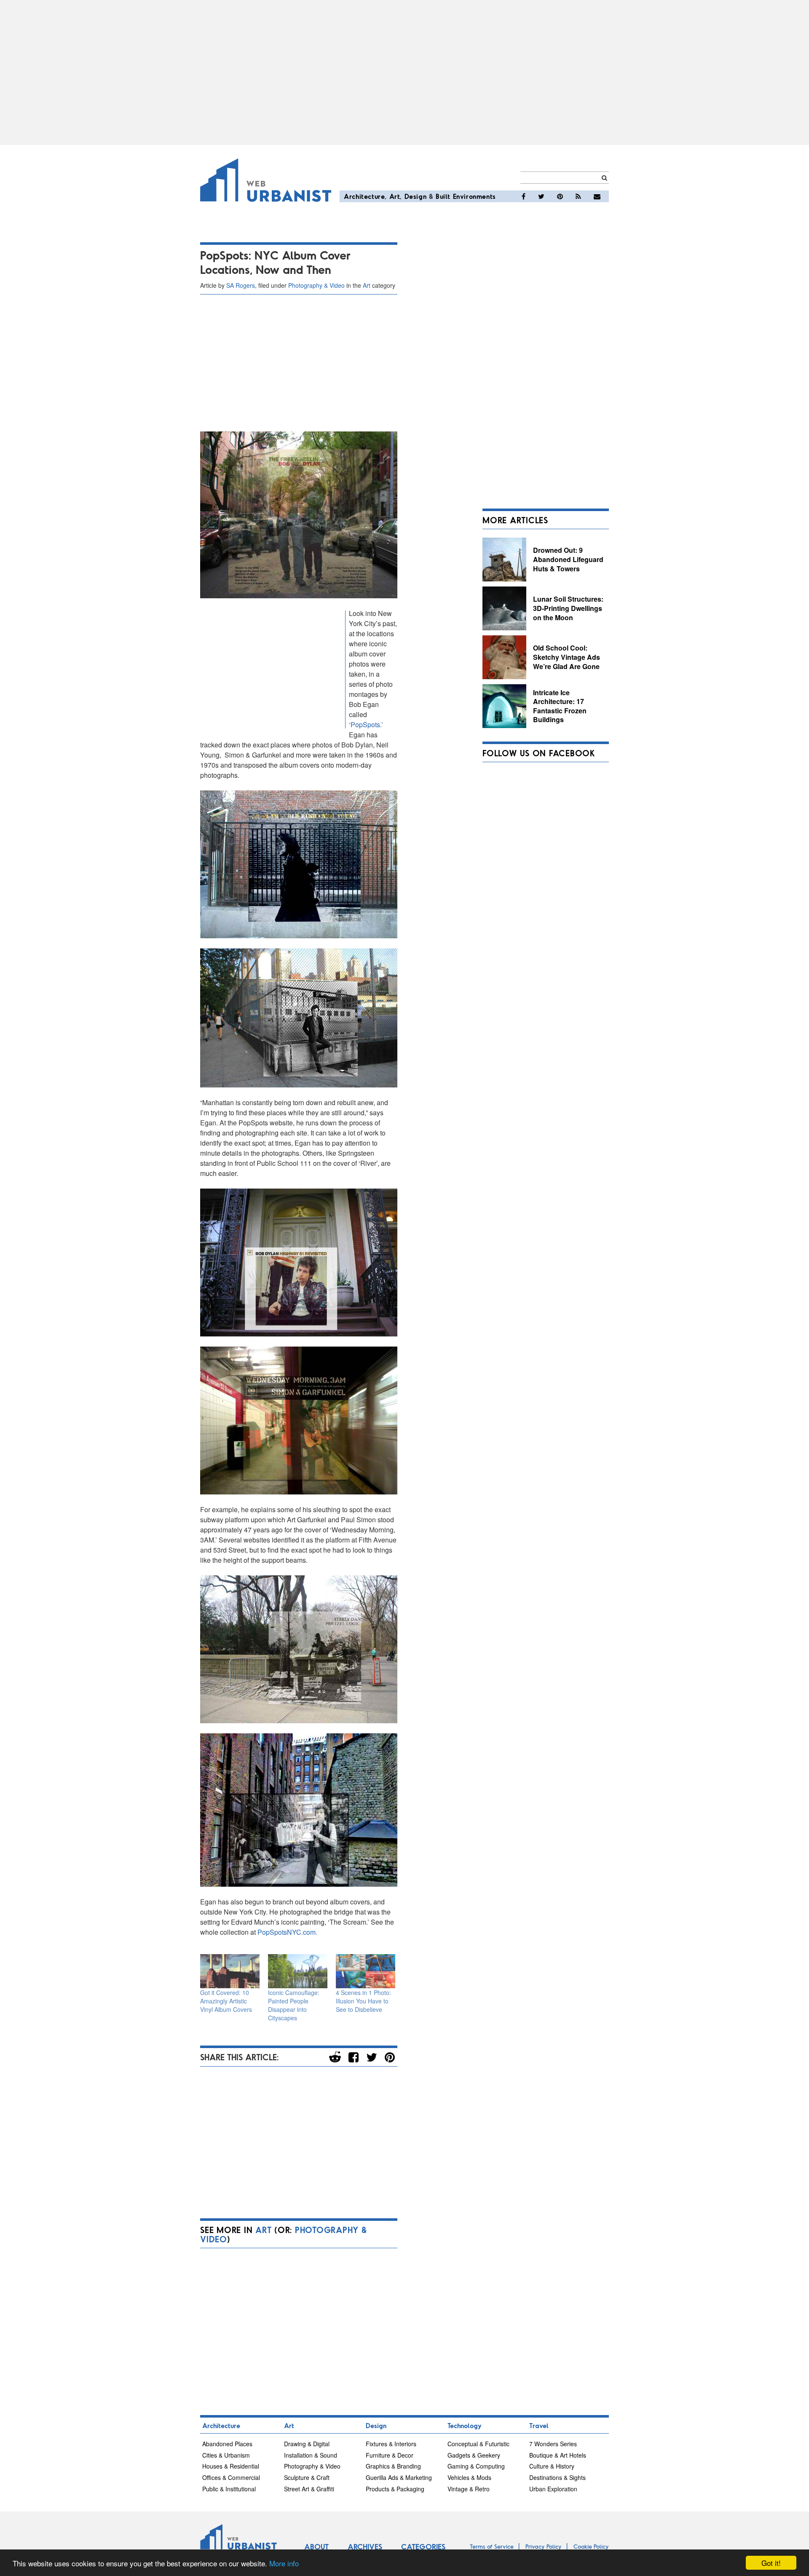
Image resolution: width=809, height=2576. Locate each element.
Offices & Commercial (231, 2477)
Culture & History (552, 2466)
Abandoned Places (227, 2444)
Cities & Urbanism (226, 2455)
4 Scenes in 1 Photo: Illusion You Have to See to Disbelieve (363, 2001)
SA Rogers (241, 285)
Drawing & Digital (307, 2444)
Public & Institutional (229, 2489)
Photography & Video (316, 285)
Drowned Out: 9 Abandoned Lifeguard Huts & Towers (568, 559)
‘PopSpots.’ (366, 724)
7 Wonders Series (553, 2444)
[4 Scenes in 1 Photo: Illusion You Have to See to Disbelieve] (366, 1971)
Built (443, 196)
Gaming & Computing (476, 2466)
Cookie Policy (591, 2546)
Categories (423, 2547)
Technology (465, 2425)
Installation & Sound (311, 2455)
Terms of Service (492, 2546)
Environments (474, 196)
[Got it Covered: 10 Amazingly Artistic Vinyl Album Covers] (230, 1971)
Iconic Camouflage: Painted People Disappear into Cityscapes (294, 2005)
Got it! (771, 2563)
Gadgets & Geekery (474, 2455)
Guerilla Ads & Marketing (399, 2477)
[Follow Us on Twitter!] (541, 196)
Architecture (364, 196)
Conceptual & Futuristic (478, 2444)
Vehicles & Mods (469, 2477)
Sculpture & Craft (307, 2477)
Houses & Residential (231, 2466)
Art (395, 196)
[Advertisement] (404, 72)
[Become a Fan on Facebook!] (524, 196)
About (316, 2547)
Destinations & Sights (557, 2477)
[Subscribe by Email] (597, 196)
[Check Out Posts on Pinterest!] (560, 196)
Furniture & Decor (390, 2455)
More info (284, 2563)
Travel (539, 2425)
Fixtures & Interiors (391, 2444)
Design (416, 196)
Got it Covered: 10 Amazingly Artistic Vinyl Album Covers (226, 2001)
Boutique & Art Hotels (558, 2455)
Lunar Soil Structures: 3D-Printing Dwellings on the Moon (568, 608)
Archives (365, 2547)
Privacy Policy (544, 2546)
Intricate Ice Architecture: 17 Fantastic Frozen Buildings (560, 706)
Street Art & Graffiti (309, 2489)
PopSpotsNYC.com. (287, 1932)
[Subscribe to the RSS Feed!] (578, 196)
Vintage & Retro (469, 2489)
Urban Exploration (553, 2489)
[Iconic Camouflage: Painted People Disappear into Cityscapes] (298, 1971)
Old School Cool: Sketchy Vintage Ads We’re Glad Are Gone (567, 657)
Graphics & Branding (393, 2466)
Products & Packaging (395, 2489)
